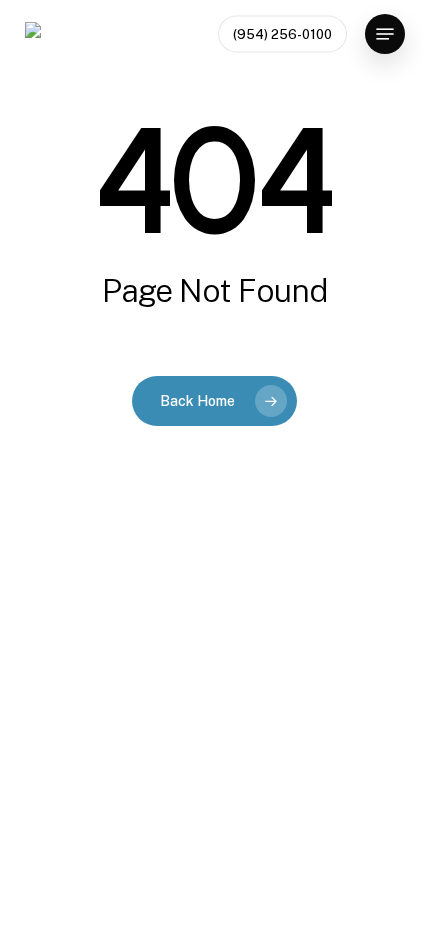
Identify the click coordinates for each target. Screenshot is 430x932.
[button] (385, 34)
